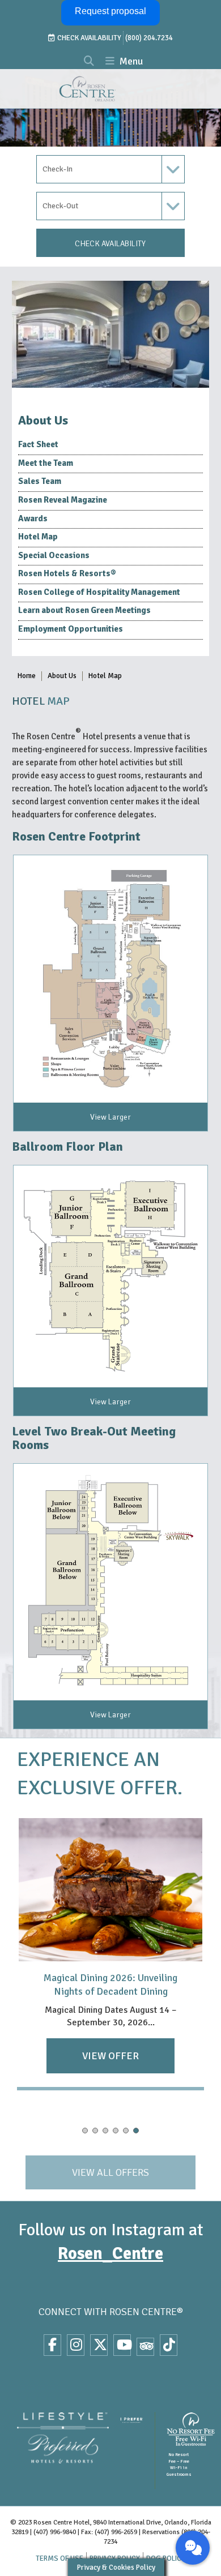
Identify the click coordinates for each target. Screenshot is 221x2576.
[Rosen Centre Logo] (107, 89)
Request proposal (110, 11)
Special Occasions (54, 555)
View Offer (110, 2056)
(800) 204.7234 (149, 38)
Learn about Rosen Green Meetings (84, 610)
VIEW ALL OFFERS (110, 2172)
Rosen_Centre (110, 2254)
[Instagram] (76, 2345)
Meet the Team (46, 463)
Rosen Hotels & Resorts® (67, 573)
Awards (33, 518)
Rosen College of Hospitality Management (99, 592)
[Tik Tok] (169, 2345)
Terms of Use (59, 2559)
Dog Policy (166, 2559)
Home (27, 676)
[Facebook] (52, 2345)
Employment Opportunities (71, 629)
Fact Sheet (38, 444)
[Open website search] (89, 62)
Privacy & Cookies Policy (116, 2567)
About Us (62, 676)
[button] (85, 2131)
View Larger (110, 1117)
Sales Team (40, 481)
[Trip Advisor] (145, 2347)
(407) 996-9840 (55, 2532)
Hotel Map (38, 537)
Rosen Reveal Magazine (63, 500)
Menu (130, 61)
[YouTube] (122, 2345)
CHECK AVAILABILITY (110, 244)
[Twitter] (99, 2345)
